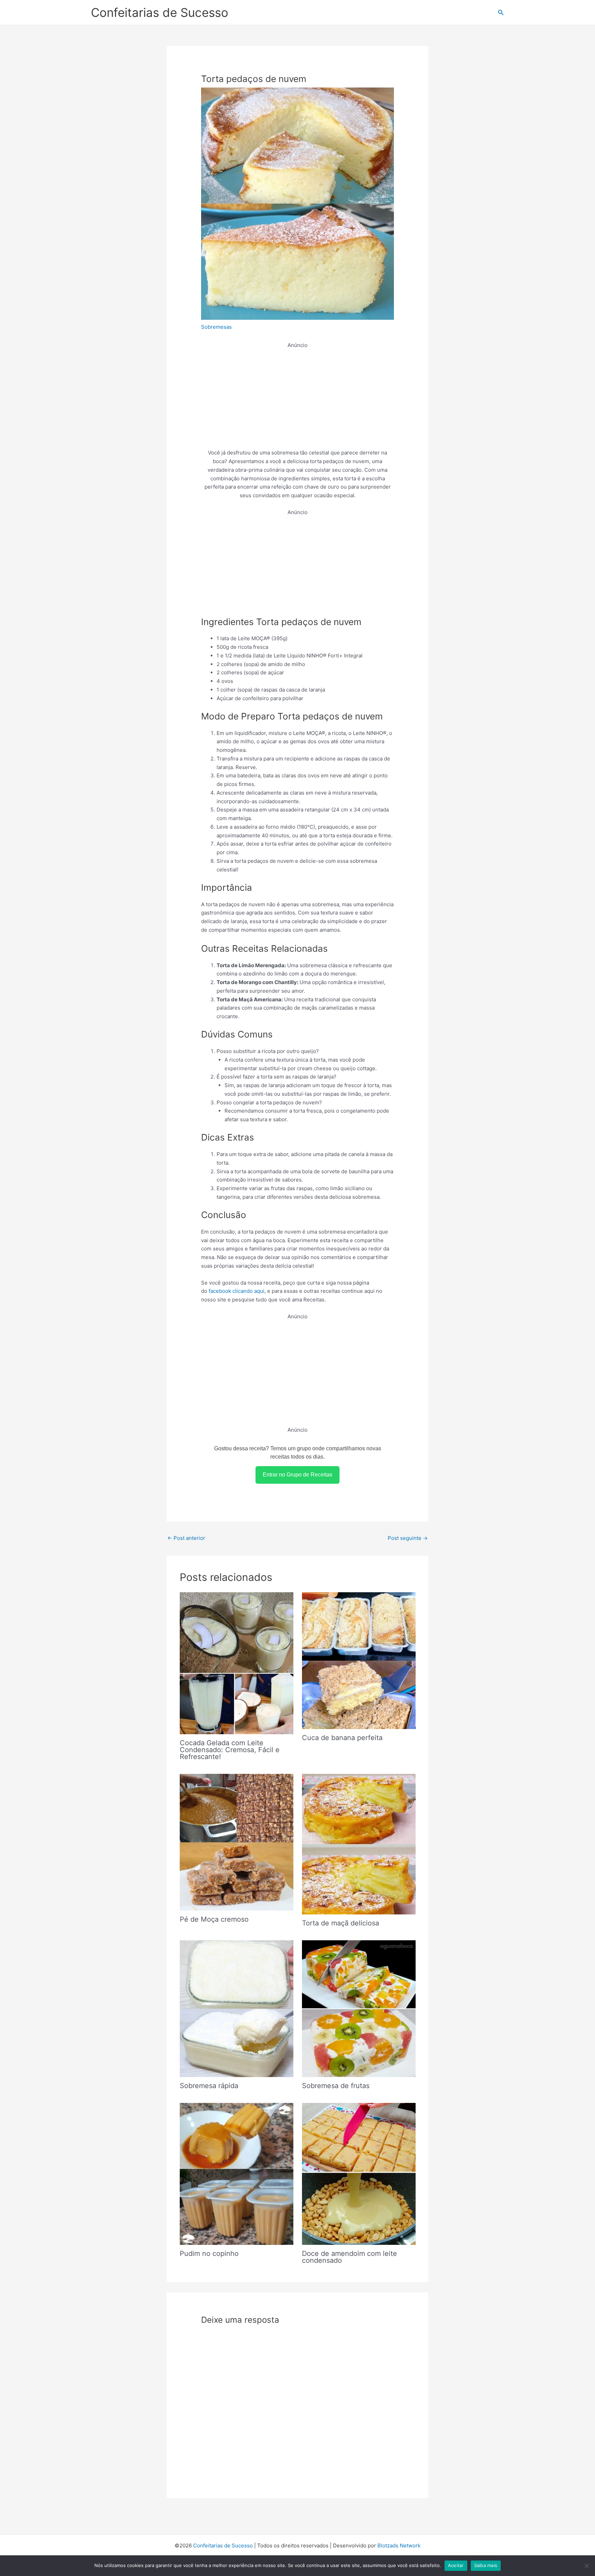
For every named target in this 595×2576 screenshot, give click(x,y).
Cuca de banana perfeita (342, 1738)
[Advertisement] (297, 398)
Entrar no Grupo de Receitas (297, 1475)
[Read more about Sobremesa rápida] (237, 2008)
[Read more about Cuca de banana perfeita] (359, 1660)
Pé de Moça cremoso (214, 1919)
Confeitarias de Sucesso (160, 12)
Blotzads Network (399, 2546)
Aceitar (456, 2565)
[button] (501, 13)
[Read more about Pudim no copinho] (237, 2173)
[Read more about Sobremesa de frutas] (359, 2008)
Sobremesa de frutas (336, 2086)
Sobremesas (216, 327)
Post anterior (186, 1538)
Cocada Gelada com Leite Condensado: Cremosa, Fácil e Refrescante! (230, 1750)
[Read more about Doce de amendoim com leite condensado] (359, 2173)
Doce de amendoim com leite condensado (349, 2257)
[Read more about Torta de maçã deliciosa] (359, 1844)
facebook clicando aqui (237, 1291)
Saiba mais (486, 2565)
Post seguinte (408, 1538)
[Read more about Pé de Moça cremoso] (237, 1842)
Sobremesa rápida (209, 2086)
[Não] (586, 2566)
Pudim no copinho (209, 2253)
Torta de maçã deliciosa (341, 1923)
